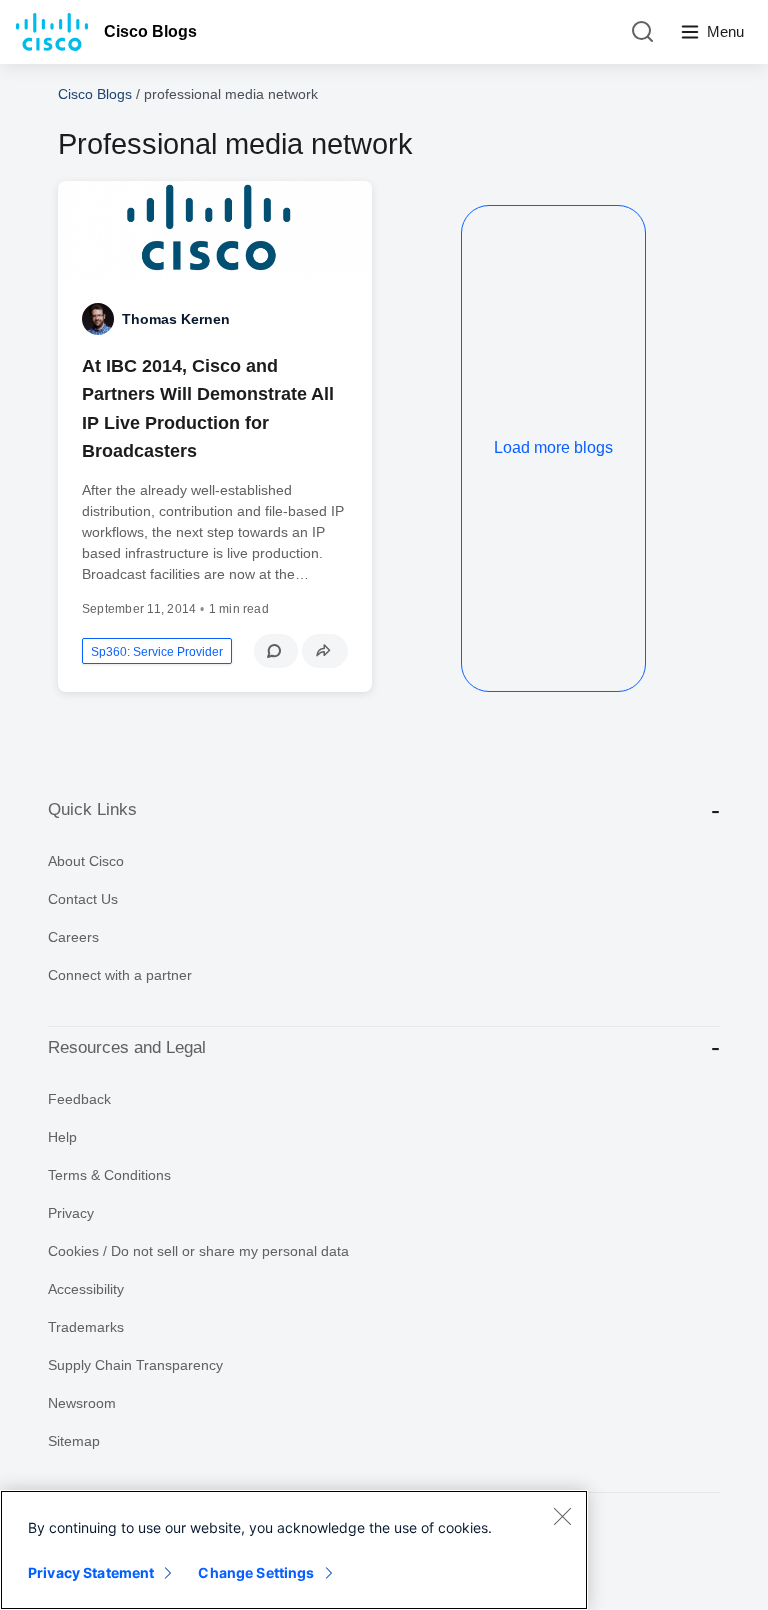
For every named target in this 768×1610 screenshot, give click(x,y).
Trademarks (86, 1327)
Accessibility (86, 1289)
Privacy (71, 1213)
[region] (294, 1550)
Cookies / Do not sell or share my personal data (198, 1251)
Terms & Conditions (109, 1175)
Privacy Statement (91, 1572)
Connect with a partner (120, 975)
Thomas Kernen (176, 319)
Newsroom (82, 1403)
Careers (73, 937)
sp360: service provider (157, 652)
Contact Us (83, 899)
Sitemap (74, 1441)
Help (62, 1137)
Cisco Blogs (150, 31)
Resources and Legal (127, 1047)
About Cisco (86, 861)
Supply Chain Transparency (135, 1365)
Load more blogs (553, 447)
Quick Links (92, 809)
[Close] (562, 1516)
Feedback (79, 1099)
